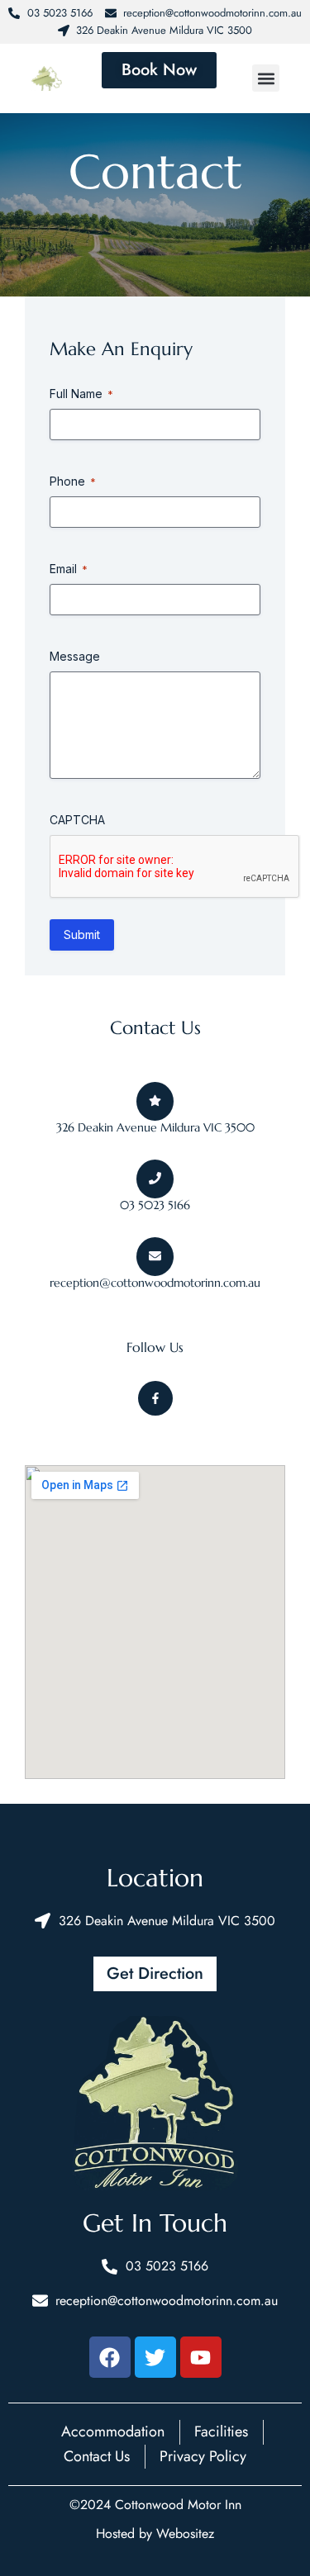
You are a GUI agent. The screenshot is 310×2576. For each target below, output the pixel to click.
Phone (73, 481)
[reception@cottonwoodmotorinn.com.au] (155, 1257)
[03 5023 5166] (155, 1179)
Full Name (81, 394)
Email (69, 569)
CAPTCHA (77, 820)
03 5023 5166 (155, 1205)
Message (75, 656)
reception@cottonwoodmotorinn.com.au (155, 1283)
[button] (266, 78)
